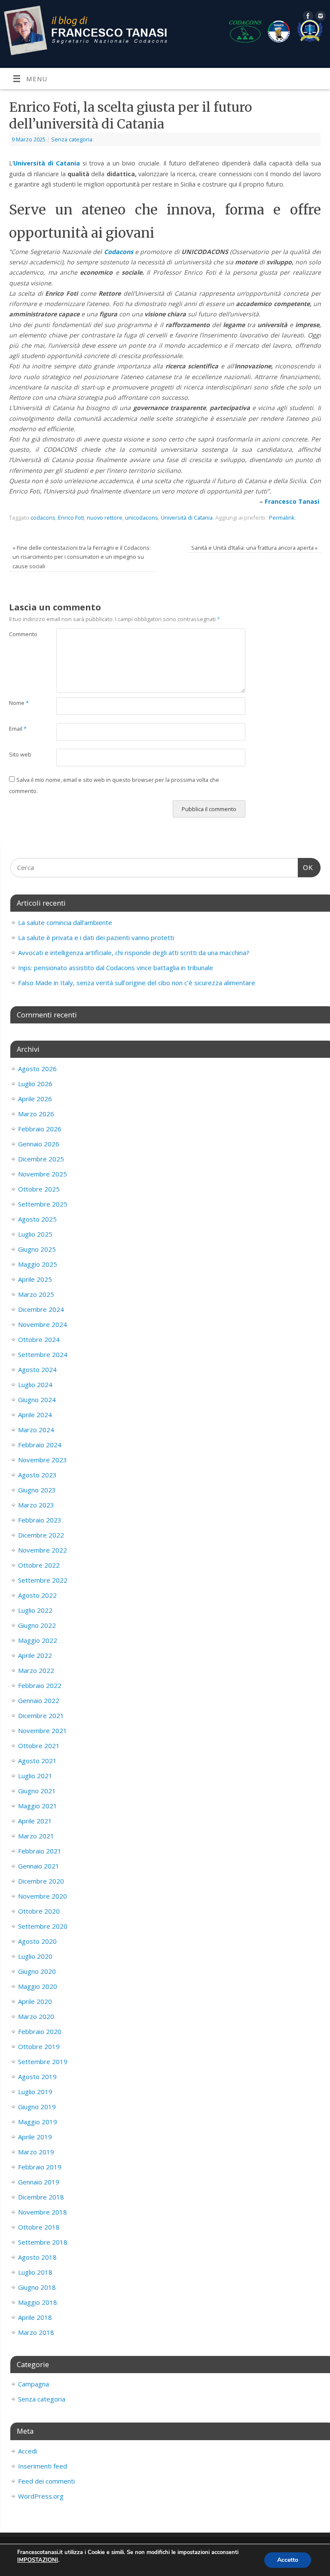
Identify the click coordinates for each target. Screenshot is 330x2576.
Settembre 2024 (43, 1354)
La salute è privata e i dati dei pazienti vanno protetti (96, 937)
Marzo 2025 (36, 1294)
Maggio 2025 (38, 1264)
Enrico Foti (71, 518)
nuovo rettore (105, 518)
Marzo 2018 (36, 2332)
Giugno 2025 (37, 1249)
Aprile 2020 (35, 2001)
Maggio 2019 (38, 2122)
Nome (19, 703)
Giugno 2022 (37, 1625)
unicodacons (142, 518)
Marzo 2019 (36, 2152)
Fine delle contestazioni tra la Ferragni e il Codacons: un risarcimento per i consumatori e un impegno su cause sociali (82, 557)
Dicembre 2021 (41, 1715)
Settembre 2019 (43, 2061)
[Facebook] (307, 17)
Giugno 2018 (37, 2287)
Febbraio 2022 (40, 1685)
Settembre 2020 (43, 1926)
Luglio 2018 (35, 2272)
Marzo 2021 (36, 1836)
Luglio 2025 (35, 1234)
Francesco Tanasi (293, 501)
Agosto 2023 (37, 1475)
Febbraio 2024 (40, 1445)
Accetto (288, 2560)
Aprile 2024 (35, 1415)
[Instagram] (319, 17)
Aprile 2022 (35, 1655)
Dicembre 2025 (41, 1159)
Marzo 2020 (36, 2016)
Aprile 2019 (35, 2137)
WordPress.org (41, 2496)
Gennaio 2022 (39, 1700)
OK (306, 868)
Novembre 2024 (43, 1324)
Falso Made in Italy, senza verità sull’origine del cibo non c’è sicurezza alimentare (137, 983)
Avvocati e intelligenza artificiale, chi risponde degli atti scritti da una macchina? (134, 953)
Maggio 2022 (38, 1640)
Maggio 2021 (38, 1806)
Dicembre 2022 (41, 1535)
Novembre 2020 (43, 1896)
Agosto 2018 (37, 2257)
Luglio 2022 (35, 1610)
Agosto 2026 (37, 1069)
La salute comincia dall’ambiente (65, 922)
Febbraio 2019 (40, 2167)
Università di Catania (187, 518)
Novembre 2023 (43, 1460)
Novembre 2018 (43, 2212)
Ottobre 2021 (39, 1746)
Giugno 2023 (37, 1490)
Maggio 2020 (38, 1986)
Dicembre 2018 (41, 2197)
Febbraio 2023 (40, 1520)
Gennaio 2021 (39, 1866)
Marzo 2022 (36, 1670)
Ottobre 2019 (39, 2046)
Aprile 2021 (35, 1821)
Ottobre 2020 (39, 1911)
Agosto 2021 (37, 1761)
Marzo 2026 (36, 1114)
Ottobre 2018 (39, 2227)
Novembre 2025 (43, 1174)
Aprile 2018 (35, 2317)
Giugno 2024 (37, 1400)
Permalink (282, 518)
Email (18, 729)
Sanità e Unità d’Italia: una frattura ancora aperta (254, 548)
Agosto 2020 (37, 1941)
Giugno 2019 (37, 2107)
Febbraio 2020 (40, 2031)
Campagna (34, 2384)
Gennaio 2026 (39, 1144)
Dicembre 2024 (41, 1309)
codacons (43, 518)
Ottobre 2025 (39, 1189)
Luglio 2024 (35, 1384)
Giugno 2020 (37, 1971)
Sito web (20, 754)
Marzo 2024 (36, 1430)
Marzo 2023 (36, 1505)
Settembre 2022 (43, 1580)
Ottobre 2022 (39, 1565)
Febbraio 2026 (40, 1129)
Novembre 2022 (43, 1550)
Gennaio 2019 (39, 2182)
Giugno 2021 (37, 1791)
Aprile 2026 (35, 1099)
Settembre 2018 (43, 2242)
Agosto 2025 (37, 1219)
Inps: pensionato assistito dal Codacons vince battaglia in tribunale (116, 968)
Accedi (27, 2451)
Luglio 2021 (35, 1776)
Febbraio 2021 (40, 1851)
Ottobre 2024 (39, 1339)
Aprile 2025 (35, 1279)
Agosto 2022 (37, 1595)
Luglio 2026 (35, 1084)
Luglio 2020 (35, 1956)
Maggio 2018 (38, 2302)
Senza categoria (72, 139)
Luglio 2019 (35, 2092)
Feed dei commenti (46, 2481)
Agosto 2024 (37, 1369)
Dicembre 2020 (41, 1881)
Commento (21, 634)
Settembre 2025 (43, 1204)
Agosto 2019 (37, 2077)
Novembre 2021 (43, 1731)
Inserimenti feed (43, 2466)
